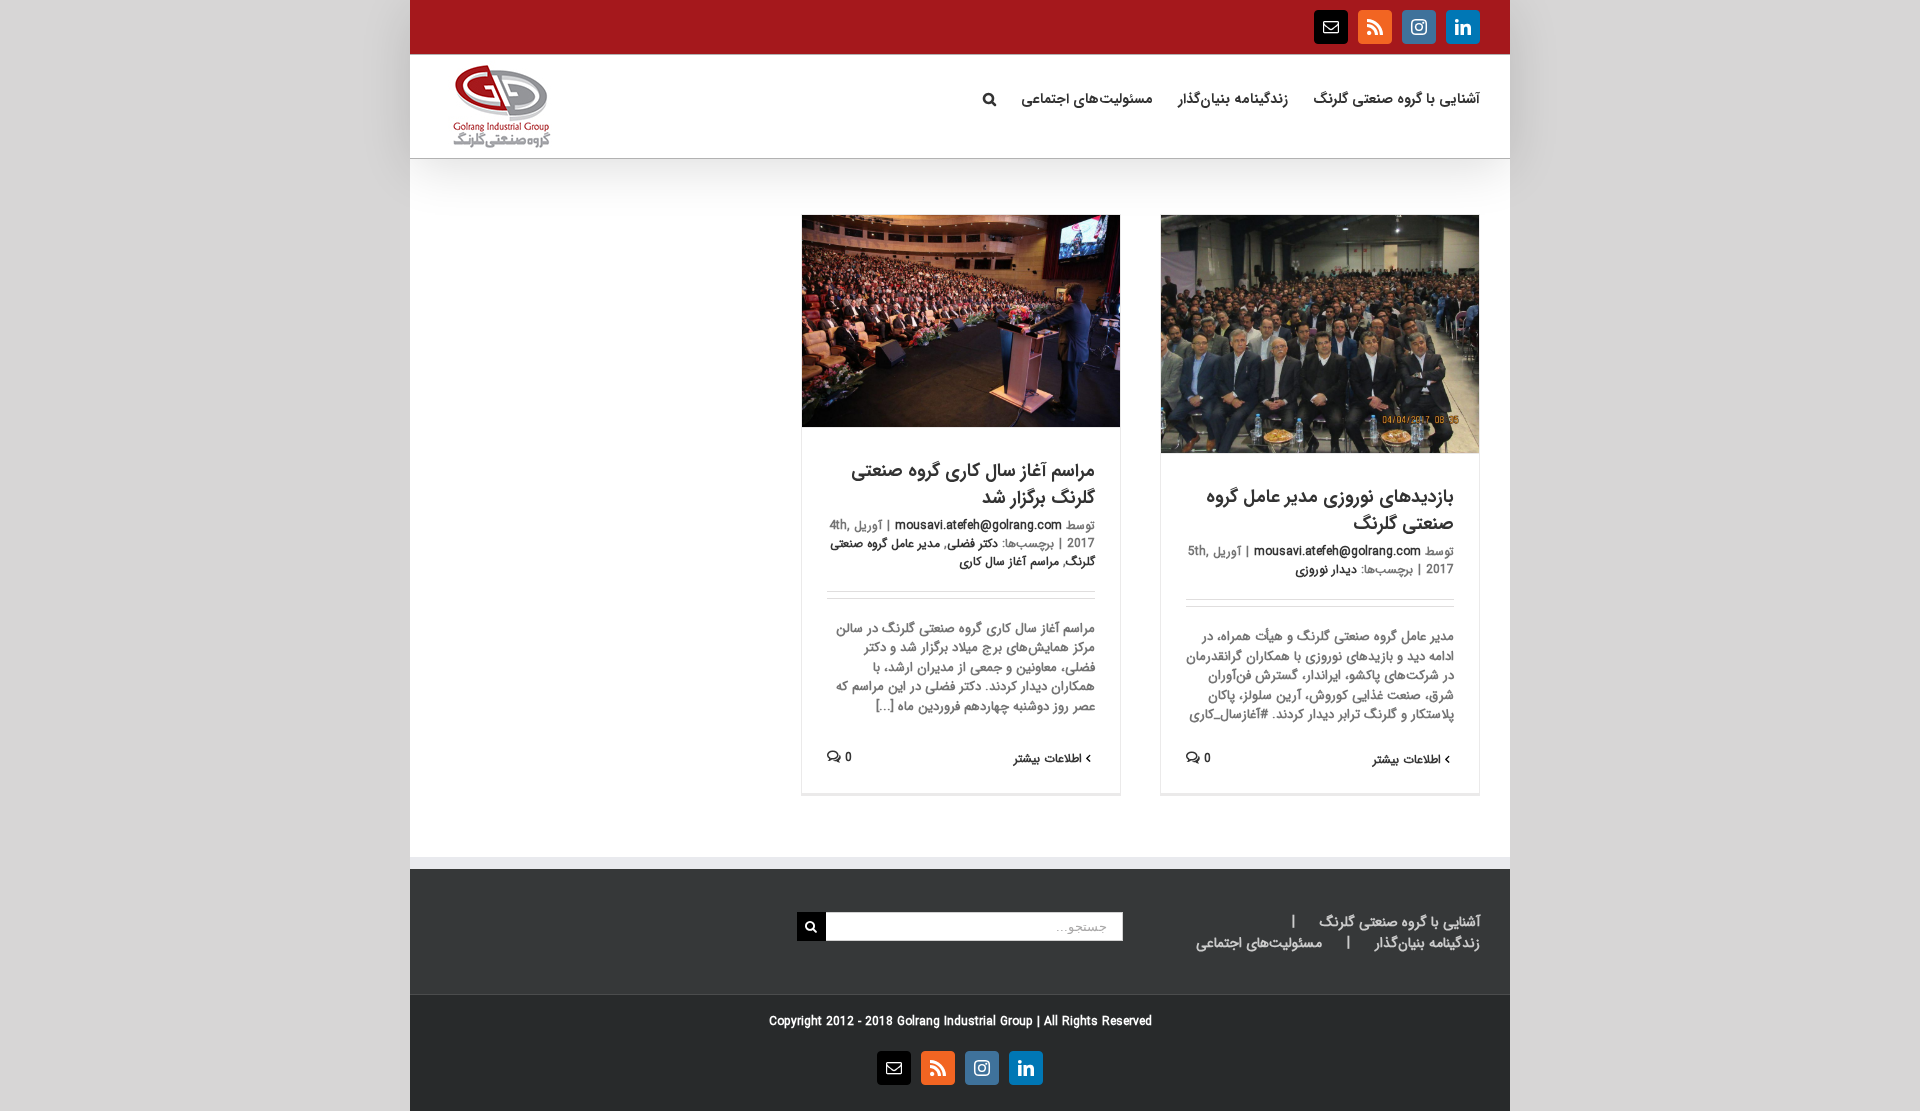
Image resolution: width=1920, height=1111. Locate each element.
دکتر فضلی (972, 543)
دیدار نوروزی (1326, 569)
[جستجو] (989, 97)
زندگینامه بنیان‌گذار (1427, 943)
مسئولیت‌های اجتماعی (1259, 943)
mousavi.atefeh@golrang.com (1337, 551)
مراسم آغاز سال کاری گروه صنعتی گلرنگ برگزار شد (973, 484)
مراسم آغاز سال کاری (1009, 561)
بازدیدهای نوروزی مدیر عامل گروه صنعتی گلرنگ (1330, 510)
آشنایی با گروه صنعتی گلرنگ (1400, 922)
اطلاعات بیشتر (1409, 759)
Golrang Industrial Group (965, 1021)
